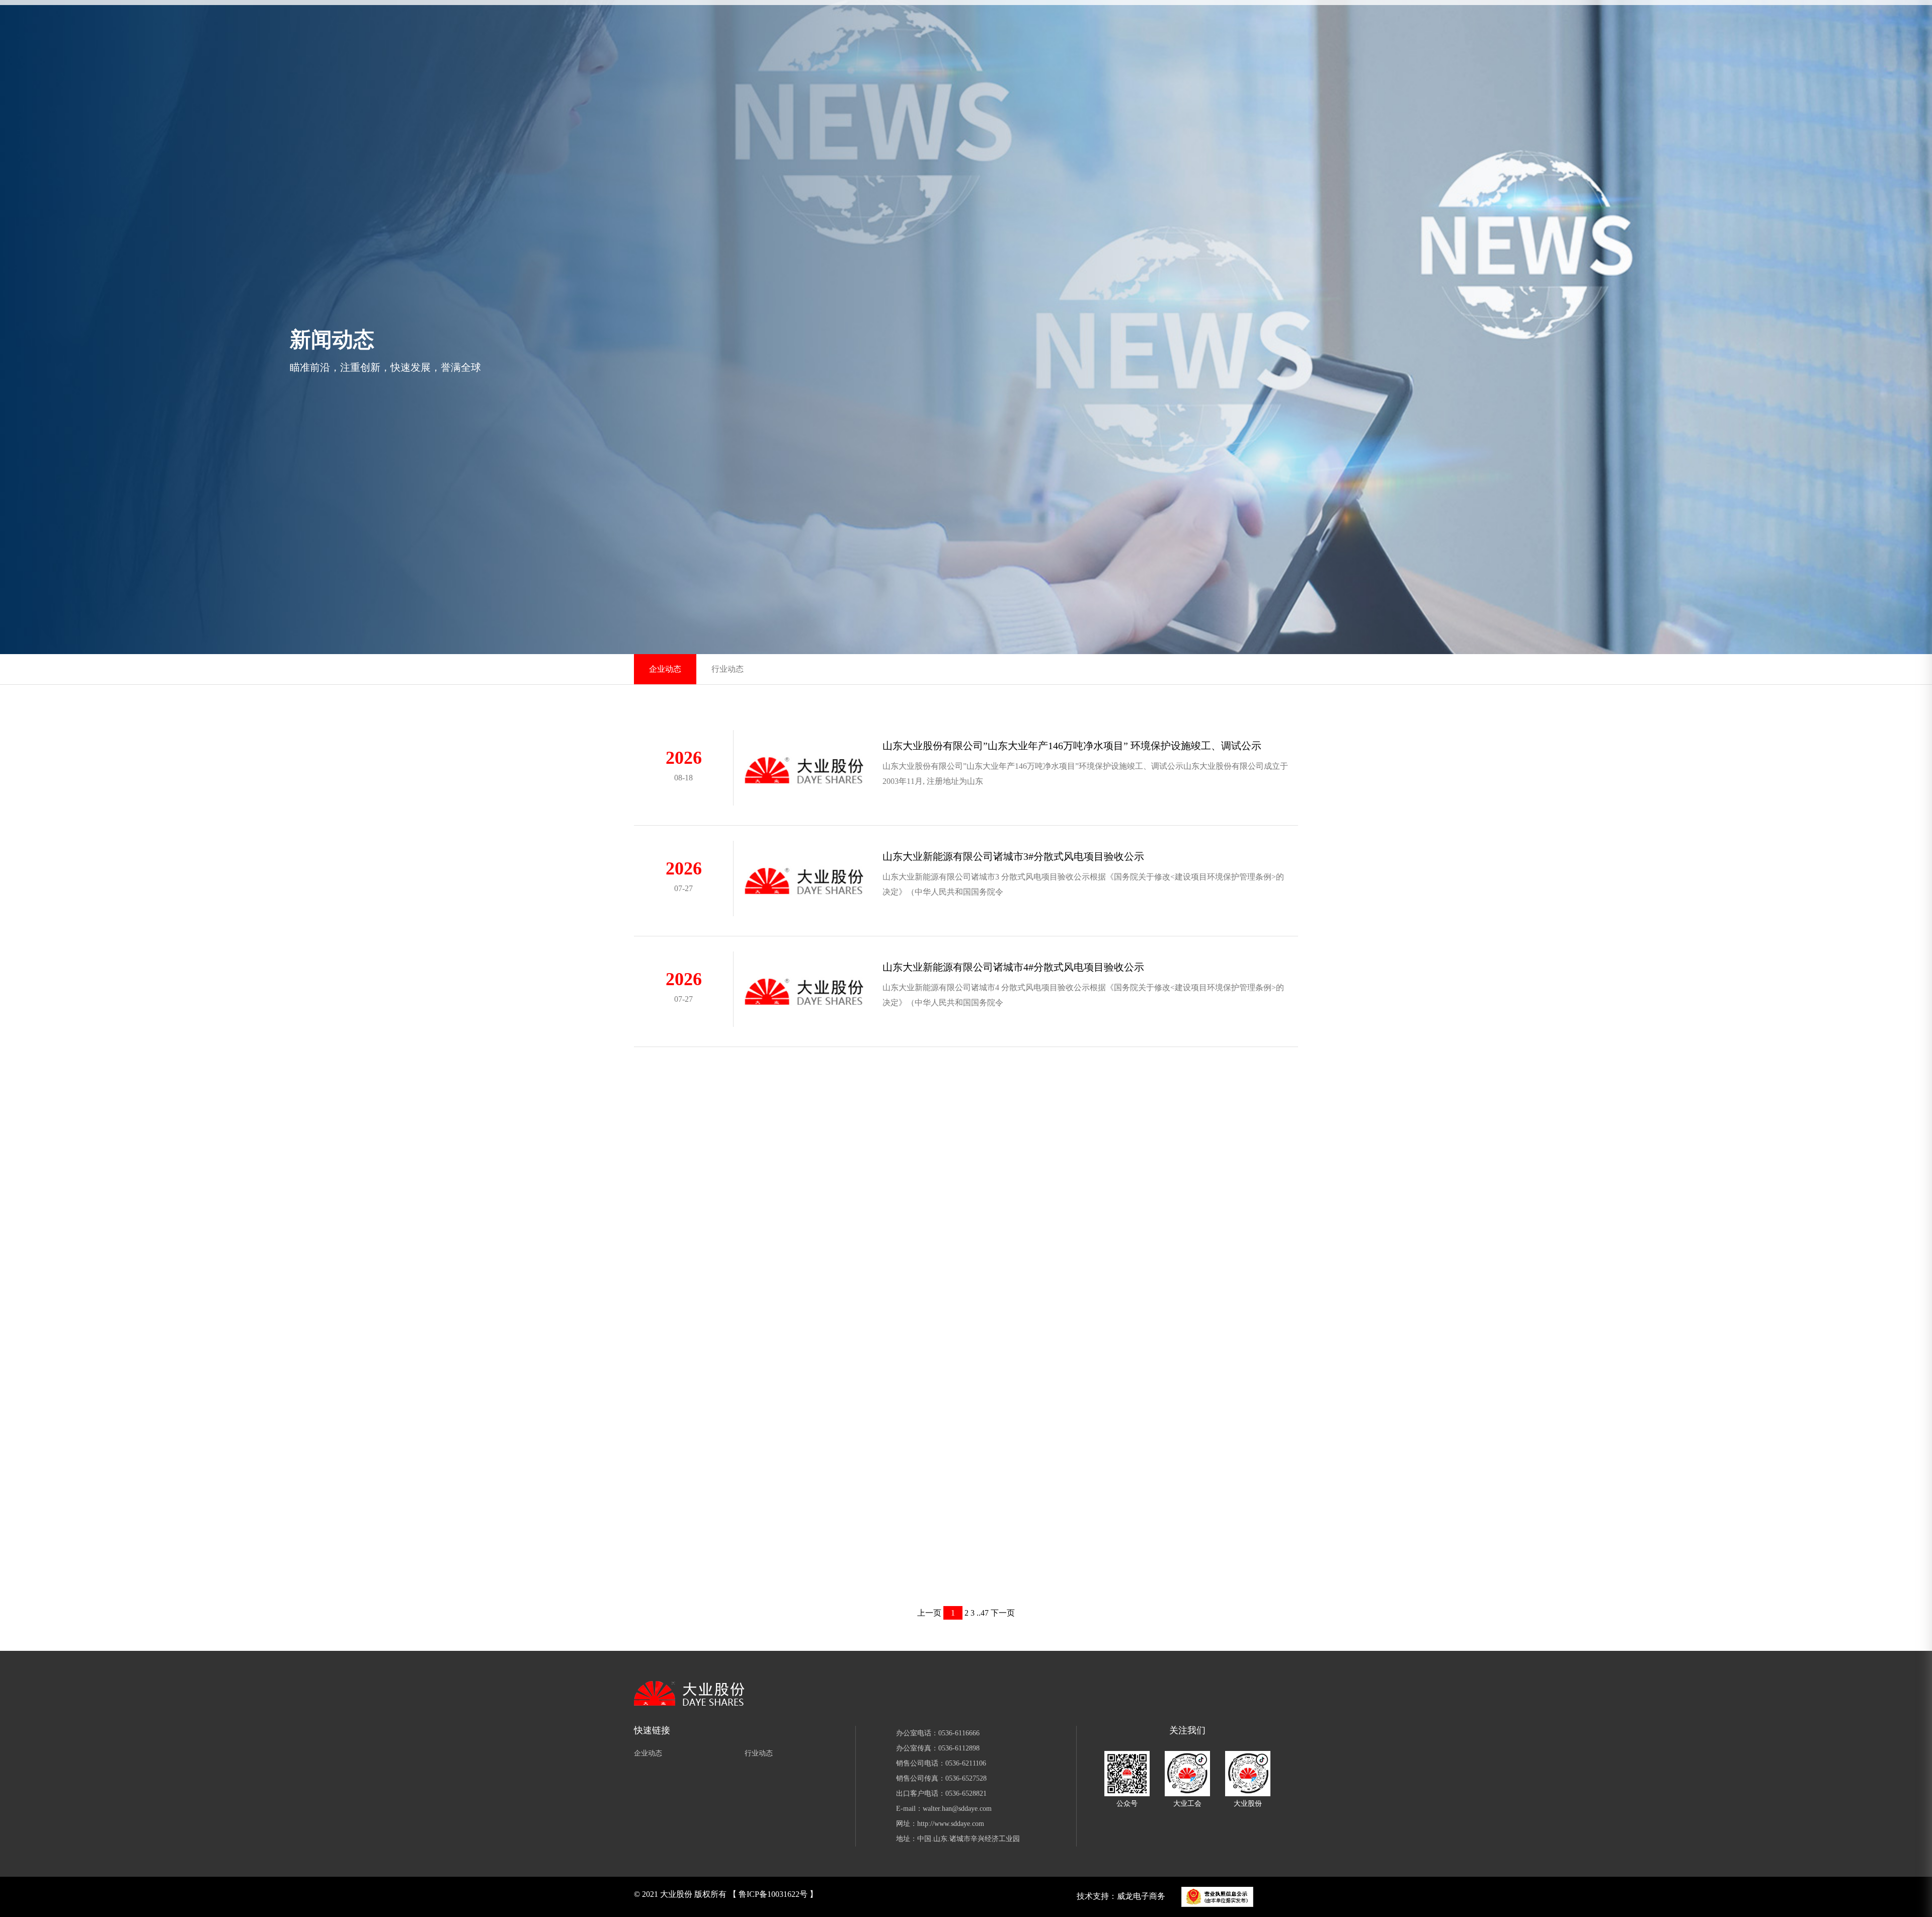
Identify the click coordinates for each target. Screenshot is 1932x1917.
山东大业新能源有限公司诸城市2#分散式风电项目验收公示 (1013, 1128)
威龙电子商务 (1141, 1896)
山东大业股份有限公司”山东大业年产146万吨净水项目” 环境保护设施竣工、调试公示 (1072, 746)
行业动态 (728, 669)
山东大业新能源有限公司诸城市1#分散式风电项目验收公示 (1013, 1239)
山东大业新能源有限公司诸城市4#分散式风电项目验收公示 (1013, 967)
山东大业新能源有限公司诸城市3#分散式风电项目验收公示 (1013, 856)
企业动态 (665, 669)
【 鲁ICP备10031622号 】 (773, 1894)
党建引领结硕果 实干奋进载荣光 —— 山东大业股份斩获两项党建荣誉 (1037, 1571)
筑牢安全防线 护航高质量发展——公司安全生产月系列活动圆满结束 (1035, 1460)
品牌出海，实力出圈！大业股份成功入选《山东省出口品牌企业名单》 (1038, 1349)
